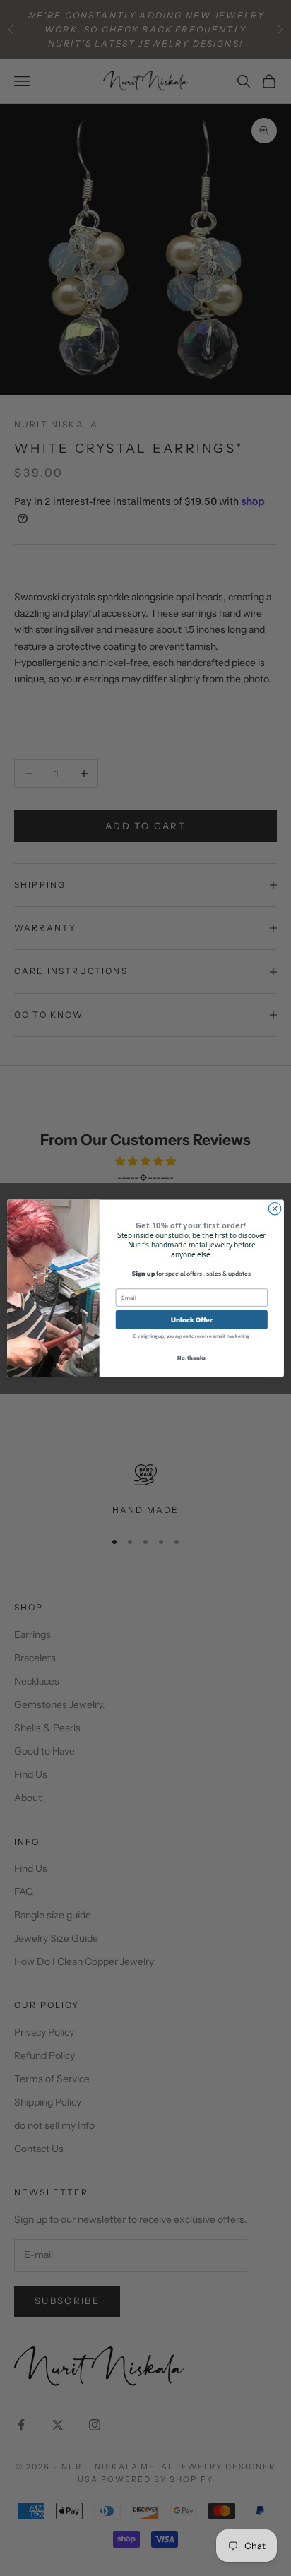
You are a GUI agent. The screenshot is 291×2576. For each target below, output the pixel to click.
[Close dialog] (275, 1209)
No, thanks (191, 1357)
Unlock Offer (192, 1319)
